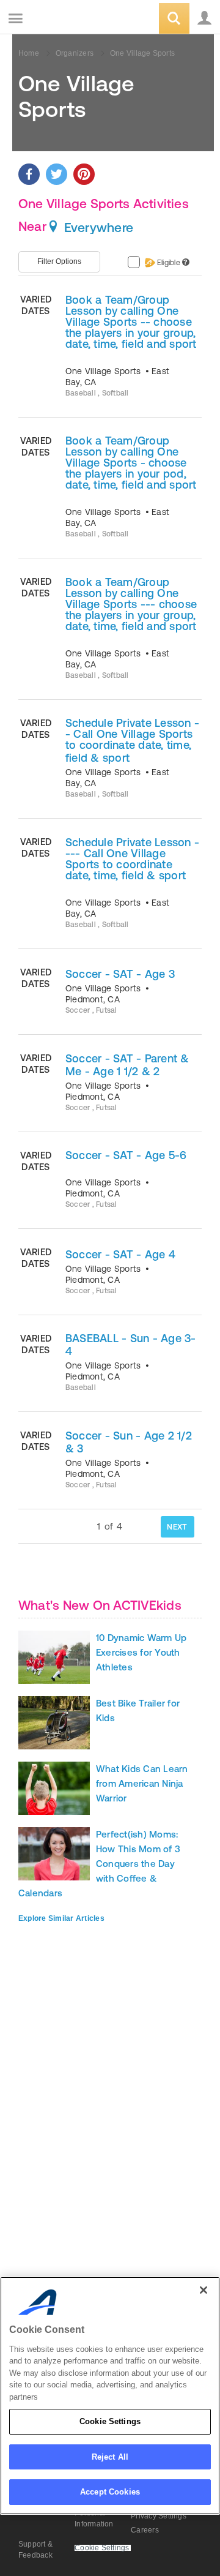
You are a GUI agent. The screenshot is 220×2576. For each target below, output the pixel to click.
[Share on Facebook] (29, 174)
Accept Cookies (110, 2492)
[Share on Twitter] (57, 174)
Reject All (110, 2457)
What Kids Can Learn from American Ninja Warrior (142, 1783)
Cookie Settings (110, 2421)
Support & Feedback (35, 2550)
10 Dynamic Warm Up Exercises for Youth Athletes (141, 1652)
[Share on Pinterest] (84, 174)
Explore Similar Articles (61, 1918)
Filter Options (59, 261)
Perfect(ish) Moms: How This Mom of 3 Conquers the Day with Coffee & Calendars (99, 1864)
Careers (145, 2530)
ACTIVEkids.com (71, 19)
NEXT (177, 1527)
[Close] (204, 2290)
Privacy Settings (159, 2516)
